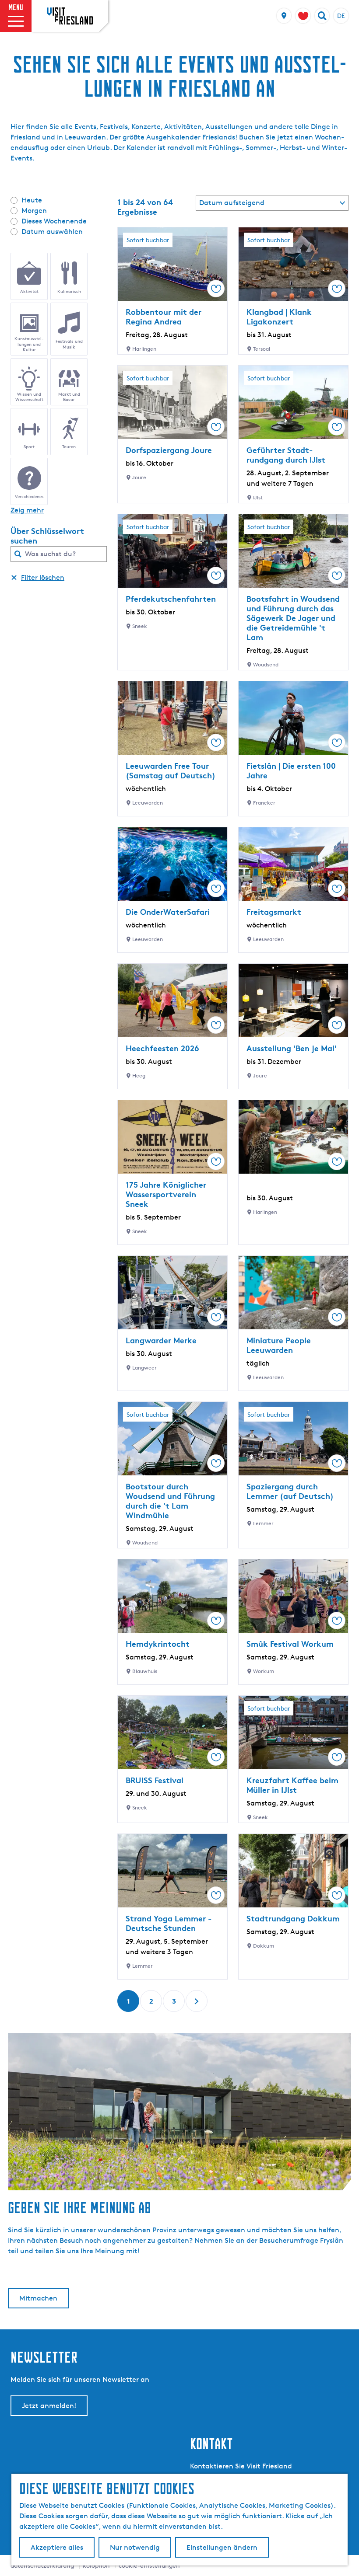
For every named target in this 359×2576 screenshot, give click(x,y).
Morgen (34, 211)
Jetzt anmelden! (49, 2406)
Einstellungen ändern (222, 2547)
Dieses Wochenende (54, 221)
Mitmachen (38, 2298)
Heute (32, 200)
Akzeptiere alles (57, 2547)
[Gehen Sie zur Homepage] (70, 16)
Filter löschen (43, 577)
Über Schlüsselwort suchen (47, 536)
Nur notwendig (135, 2547)
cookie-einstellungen (149, 2565)
